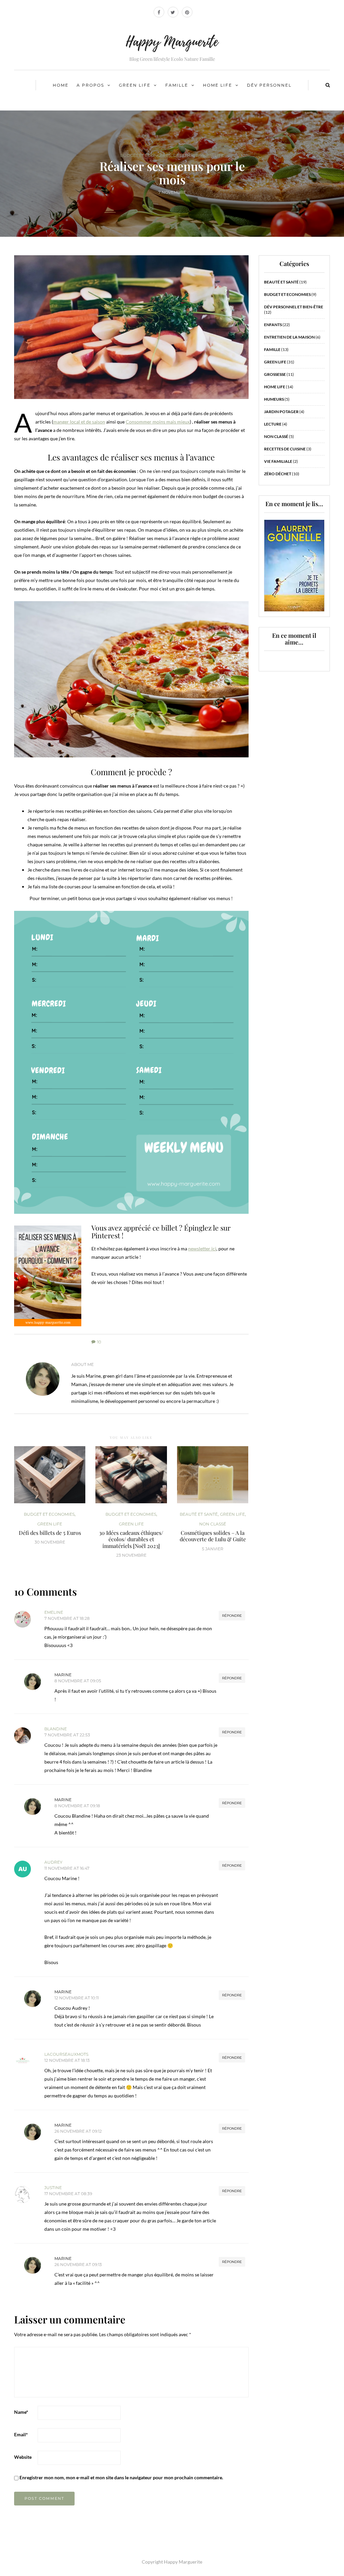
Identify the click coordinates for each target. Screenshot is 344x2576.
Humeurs (274, 399)
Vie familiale (278, 461)
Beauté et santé (199, 1514)
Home (61, 85)
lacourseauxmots (66, 2054)
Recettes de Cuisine (285, 449)
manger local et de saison (79, 422)
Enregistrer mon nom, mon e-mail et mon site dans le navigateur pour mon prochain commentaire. (121, 2477)
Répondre (232, 1616)
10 (99, 1342)
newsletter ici (202, 1249)
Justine (53, 2188)
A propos (90, 85)
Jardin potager (281, 412)
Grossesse (275, 374)
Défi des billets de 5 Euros (50, 1533)
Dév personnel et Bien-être (294, 307)
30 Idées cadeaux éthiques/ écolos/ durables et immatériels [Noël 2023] (131, 1539)
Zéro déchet (278, 474)
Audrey (53, 1862)
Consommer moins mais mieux (158, 422)
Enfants (273, 325)
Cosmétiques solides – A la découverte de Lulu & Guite (213, 1536)
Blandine (56, 1729)
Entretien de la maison (289, 337)
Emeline (54, 1612)
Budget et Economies (146, 156)
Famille (177, 85)
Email (21, 2434)
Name (21, 2412)
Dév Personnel (269, 85)
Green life (135, 85)
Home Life (218, 85)
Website (23, 2457)
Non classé (213, 1524)
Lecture (273, 424)
